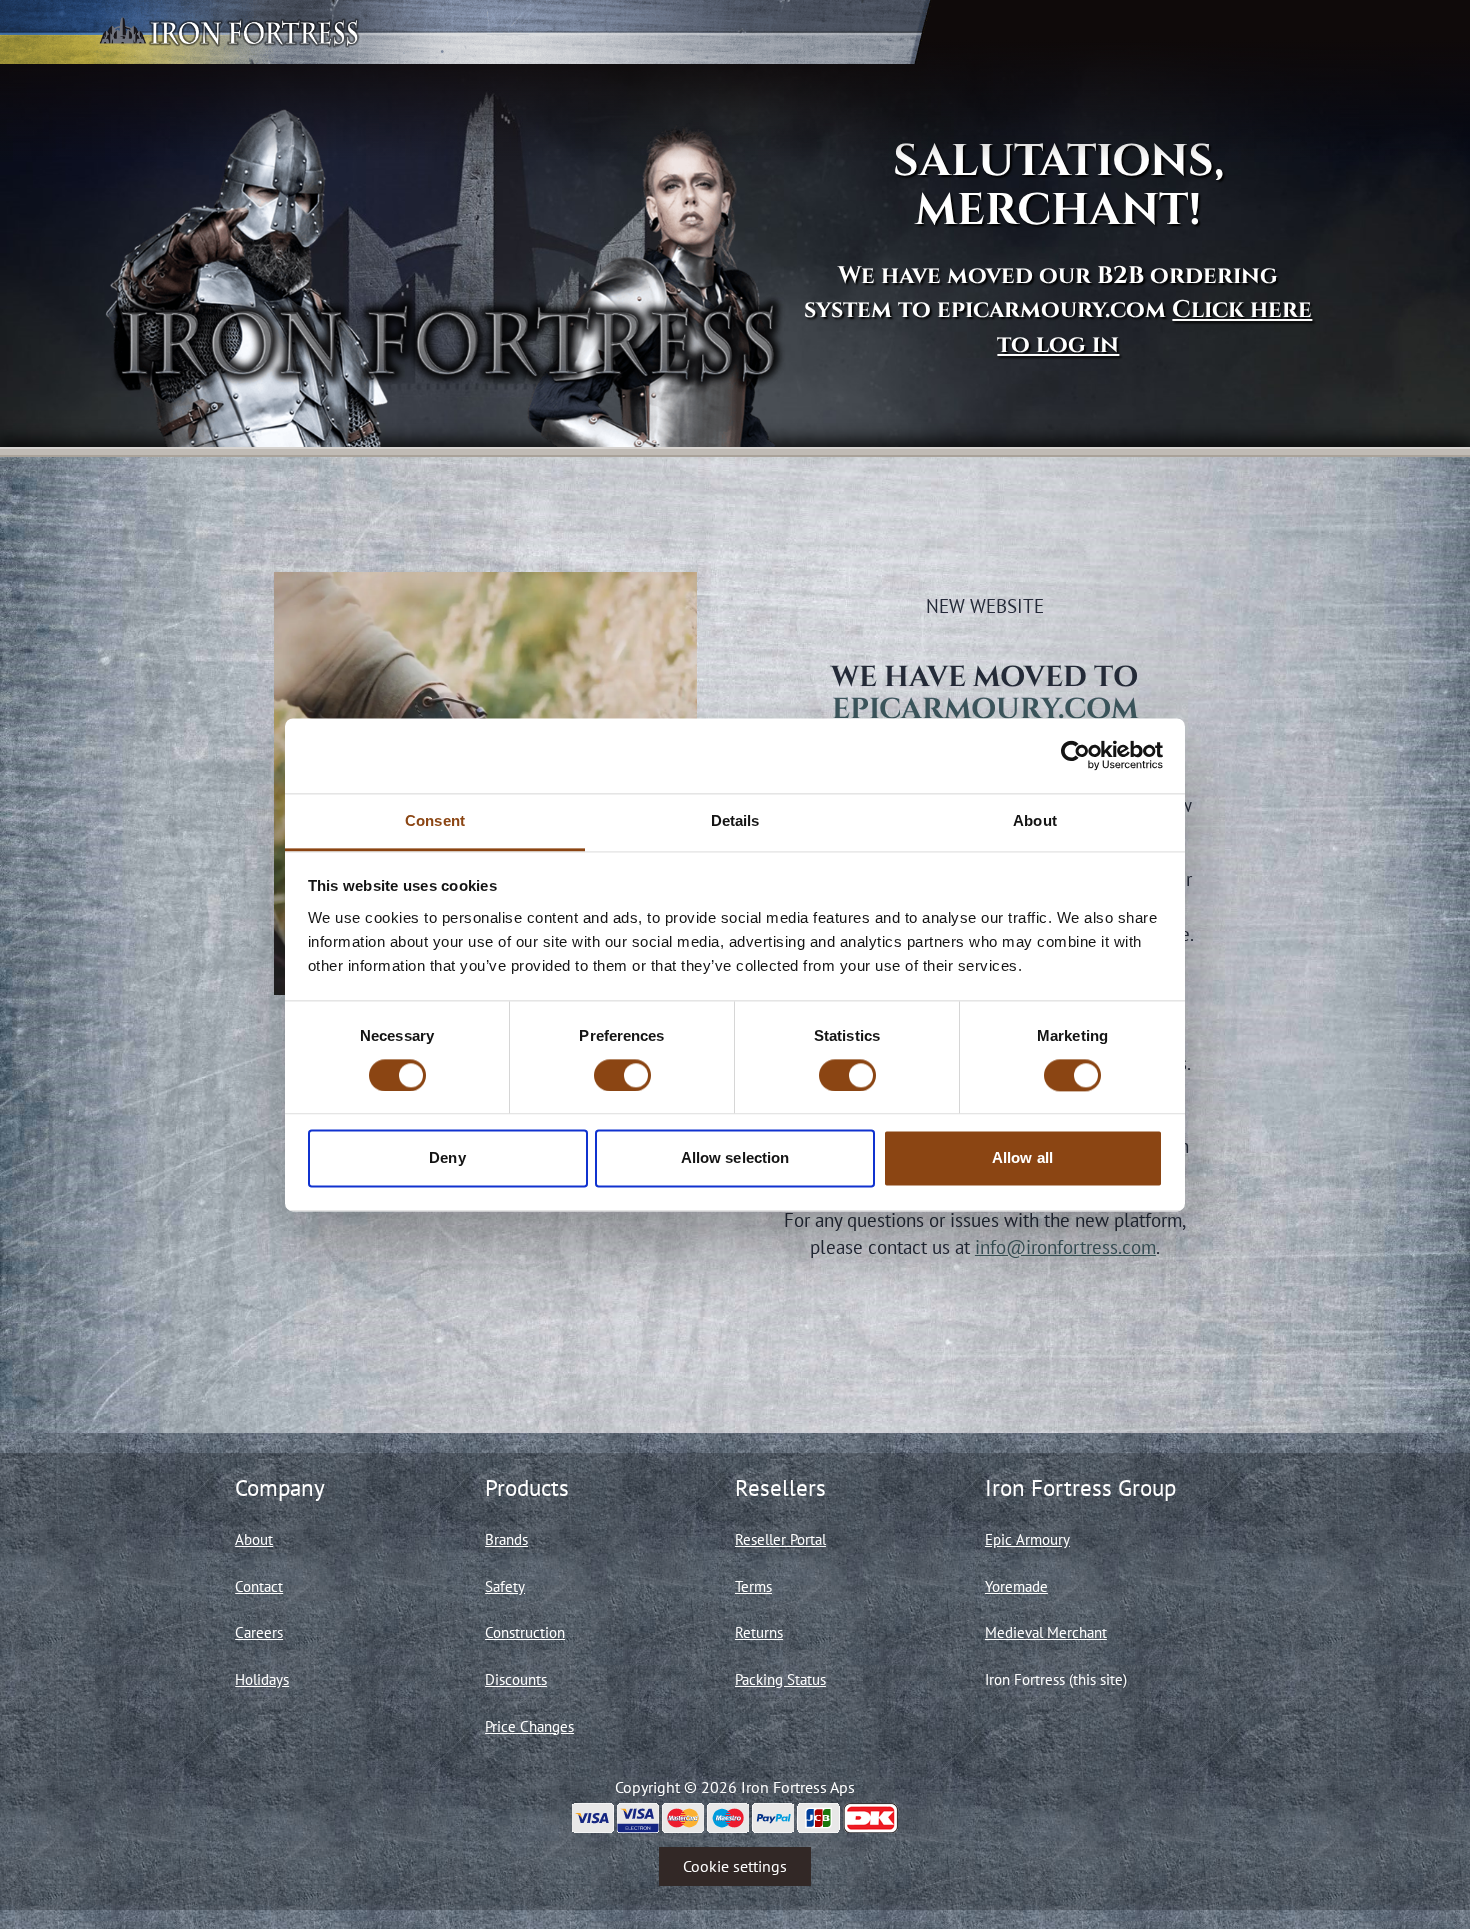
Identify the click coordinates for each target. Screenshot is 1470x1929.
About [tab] (1035, 820)
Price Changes (529, 1726)
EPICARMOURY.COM (985, 709)
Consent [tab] (435, 820)
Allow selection (735, 1158)
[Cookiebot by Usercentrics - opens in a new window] (1075, 755)
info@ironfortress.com (1065, 1246)
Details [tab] (735, 820)
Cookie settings (735, 1866)
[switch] (622, 1075)
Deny (447, 1158)
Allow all (1022, 1158)
